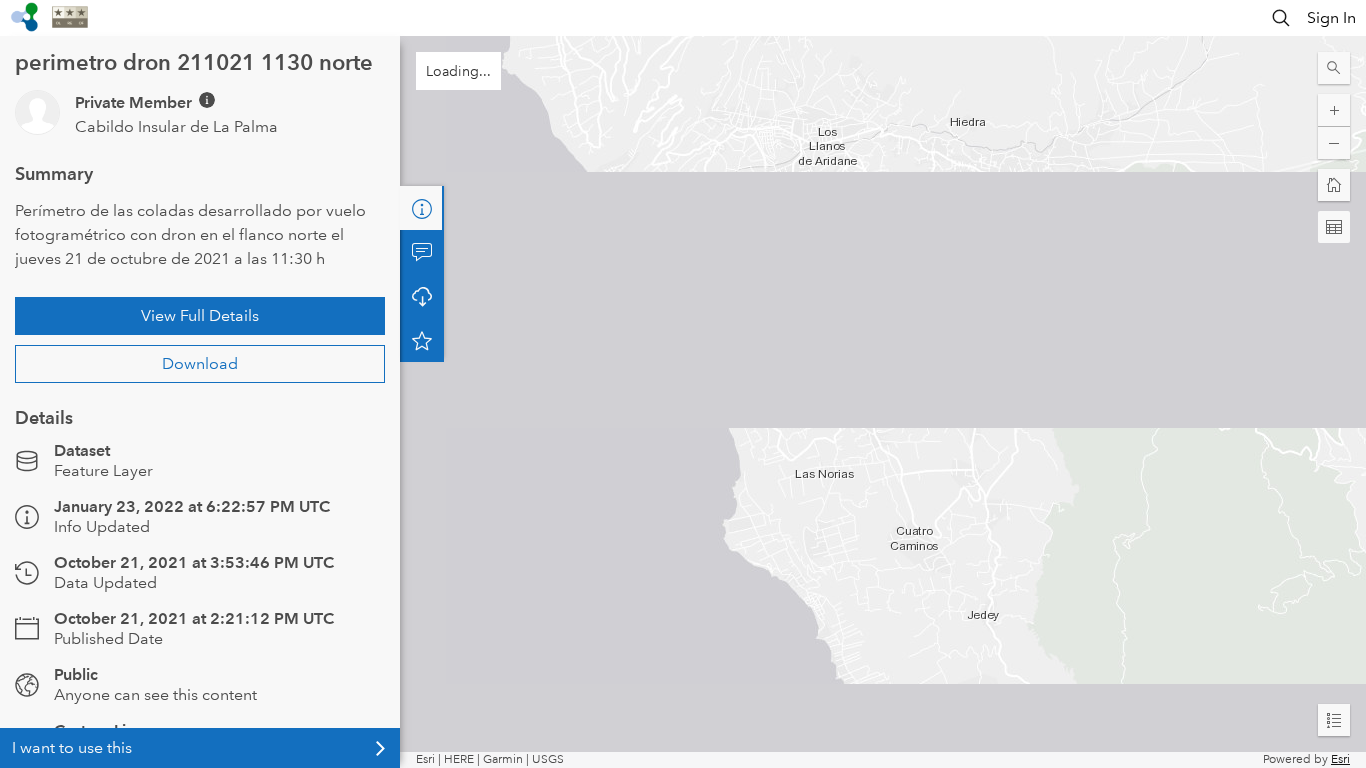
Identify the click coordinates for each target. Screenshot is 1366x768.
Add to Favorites (422, 340)
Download (200, 363)
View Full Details (200, 315)
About (422, 208)
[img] (207, 100)
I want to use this (72, 747)
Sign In (1331, 17)
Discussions (422, 252)
